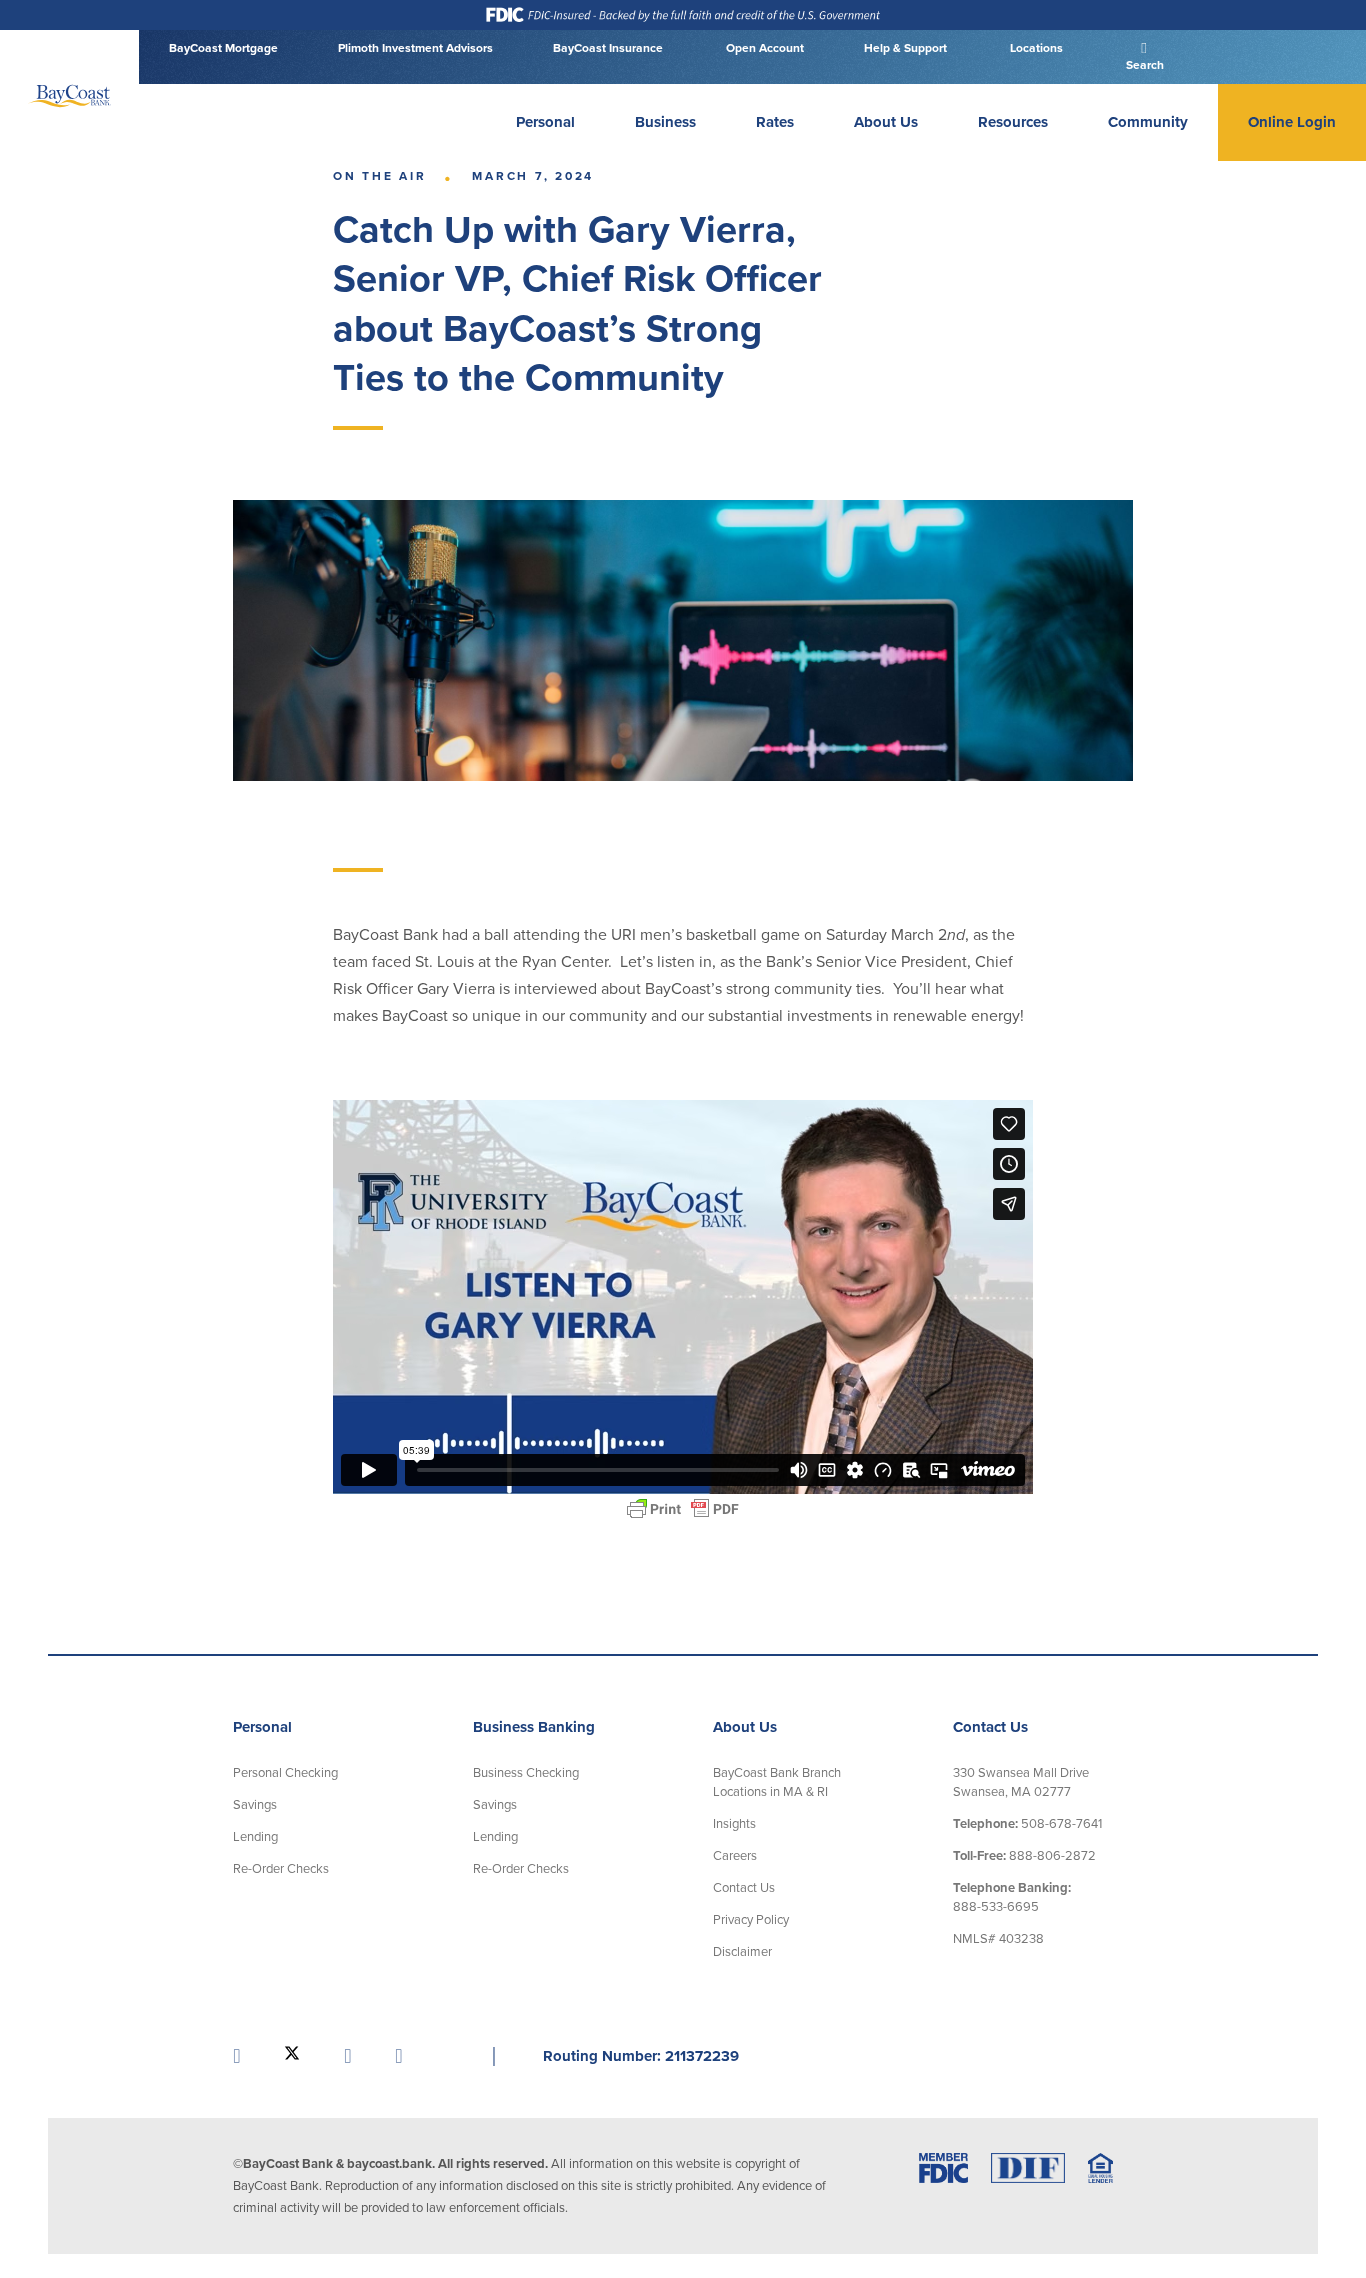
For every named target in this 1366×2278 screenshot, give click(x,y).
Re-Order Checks (281, 1869)
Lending (255, 1837)
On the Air (380, 176)
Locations (1035, 48)
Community (1148, 122)
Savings (255, 1805)
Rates (775, 122)
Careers (735, 1856)
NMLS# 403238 (998, 1939)
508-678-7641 (1027, 1824)
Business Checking (526, 1773)
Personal (545, 122)
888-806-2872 (1024, 1856)
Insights (734, 1824)
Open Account (763, 48)
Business (665, 122)
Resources (1013, 122)
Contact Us (744, 1888)
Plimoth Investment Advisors (415, 48)
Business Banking (534, 1727)
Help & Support (905, 48)
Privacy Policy (751, 1920)
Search (1143, 65)
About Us (886, 122)
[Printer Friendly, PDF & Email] (683, 1509)
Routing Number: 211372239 (641, 2056)
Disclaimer (742, 1952)
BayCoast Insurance (608, 48)
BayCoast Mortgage (223, 48)
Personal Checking (285, 1773)
